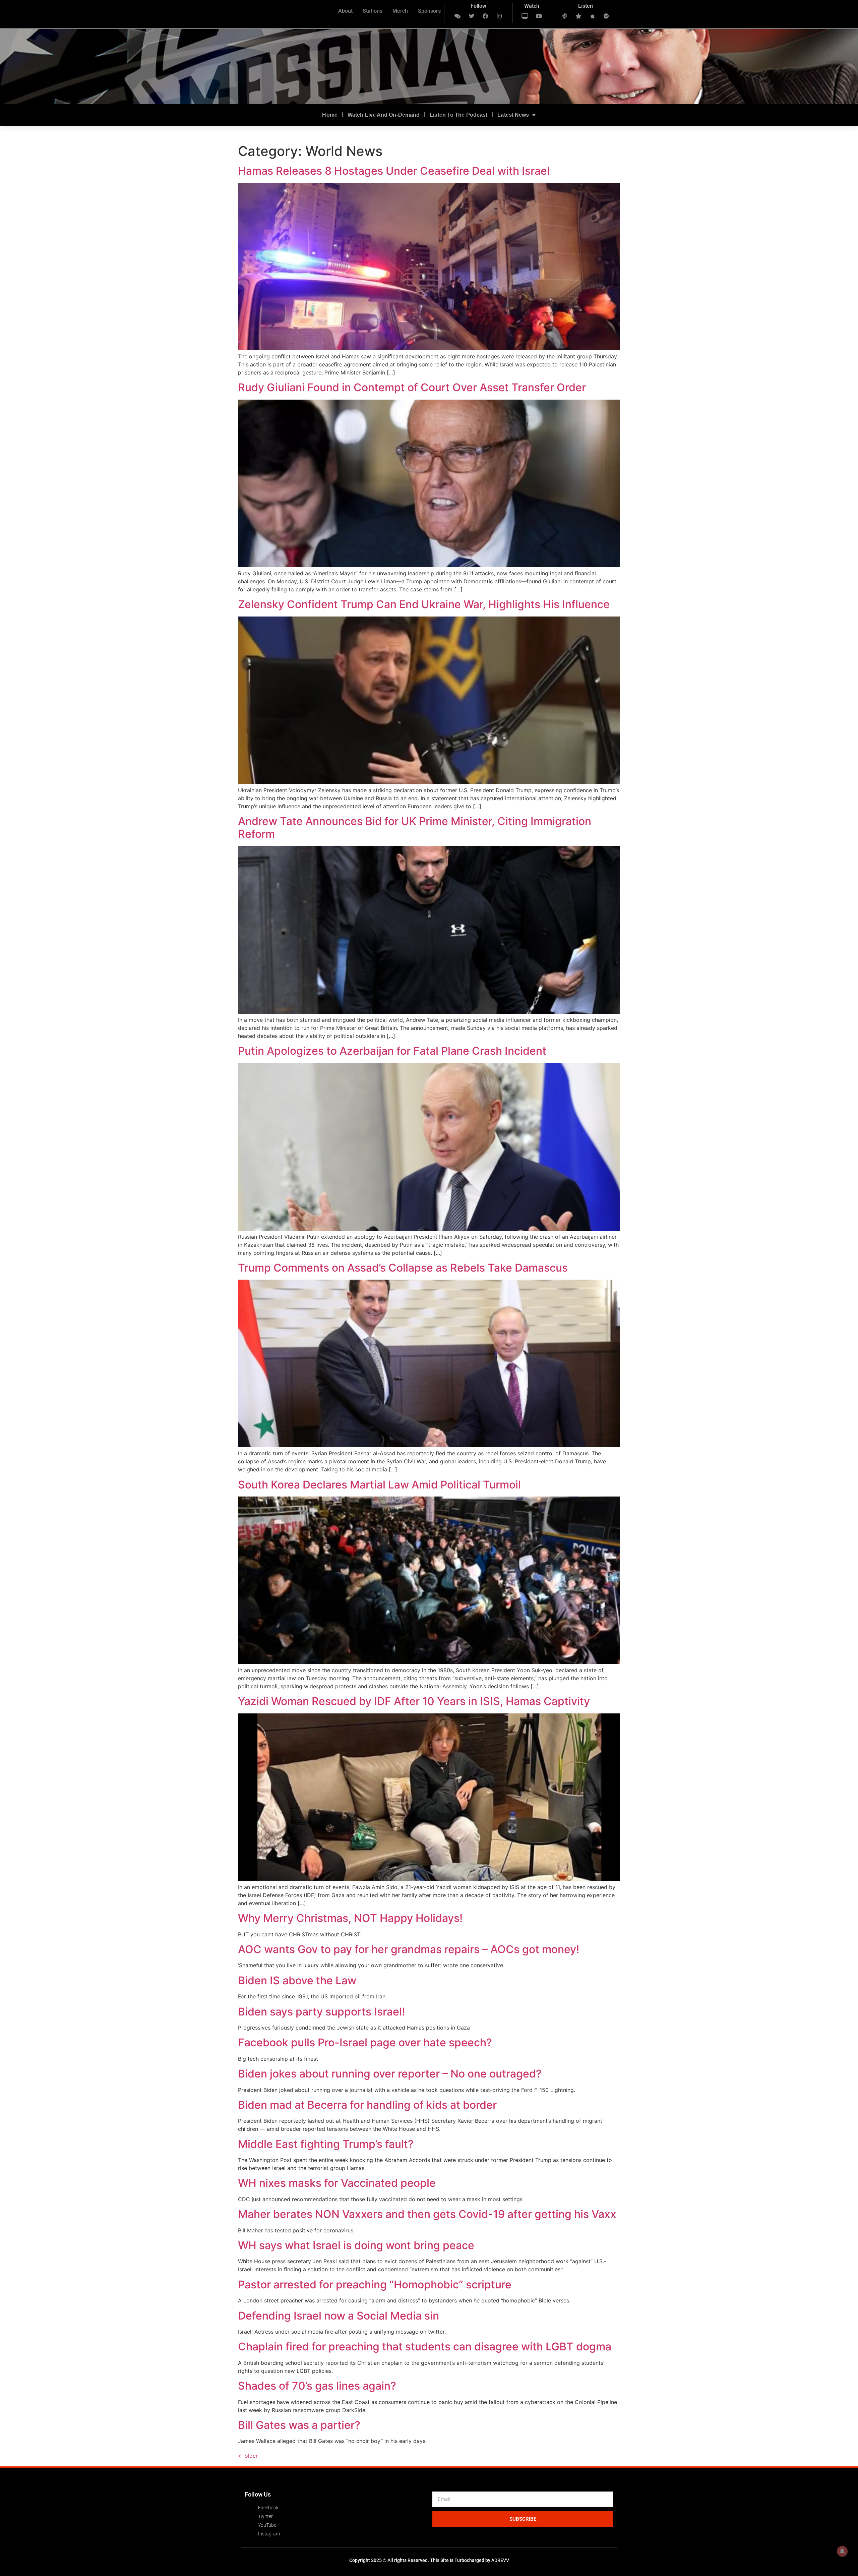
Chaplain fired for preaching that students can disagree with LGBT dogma (425, 2347)
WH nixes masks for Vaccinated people (337, 2183)
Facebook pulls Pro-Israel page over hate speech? (365, 2042)
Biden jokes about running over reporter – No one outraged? (390, 2074)
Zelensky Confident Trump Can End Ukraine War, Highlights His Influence (424, 604)
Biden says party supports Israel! (321, 2012)
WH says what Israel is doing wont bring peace (356, 2245)
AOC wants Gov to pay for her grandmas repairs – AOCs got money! (409, 1949)
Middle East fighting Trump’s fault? (326, 2144)
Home (330, 115)
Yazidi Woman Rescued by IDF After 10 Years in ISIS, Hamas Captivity (414, 1701)
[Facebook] (486, 16)
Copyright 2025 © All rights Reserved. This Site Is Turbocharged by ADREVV (429, 2560)
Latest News (513, 115)
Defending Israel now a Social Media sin (339, 2316)
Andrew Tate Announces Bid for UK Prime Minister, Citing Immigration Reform (415, 828)
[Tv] (525, 16)
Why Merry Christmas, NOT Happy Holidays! (350, 1918)
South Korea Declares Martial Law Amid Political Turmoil (379, 1485)
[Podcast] (565, 16)
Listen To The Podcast (458, 115)
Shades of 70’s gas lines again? (317, 2386)
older (248, 2456)
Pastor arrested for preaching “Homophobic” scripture (375, 2285)
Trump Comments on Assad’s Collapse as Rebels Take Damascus (403, 1268)
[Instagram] (499, 16)
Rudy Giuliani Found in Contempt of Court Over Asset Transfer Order (412, 387)
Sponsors (429, 11)
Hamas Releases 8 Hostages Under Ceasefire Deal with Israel (394, 171)
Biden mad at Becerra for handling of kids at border (367, 2105)
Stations (373, 11)
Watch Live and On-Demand (384, 115)
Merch (400, 11)
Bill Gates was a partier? (299, 2425)
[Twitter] (472, 16)
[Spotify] (607, 16)
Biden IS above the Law (297, 1980)
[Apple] (593, 16)
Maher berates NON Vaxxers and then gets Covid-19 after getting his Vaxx (427, 2214)
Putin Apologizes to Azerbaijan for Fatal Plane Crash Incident (392, 1051)
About (345, 11)
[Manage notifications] (842, 2551)
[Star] (578, 16)
